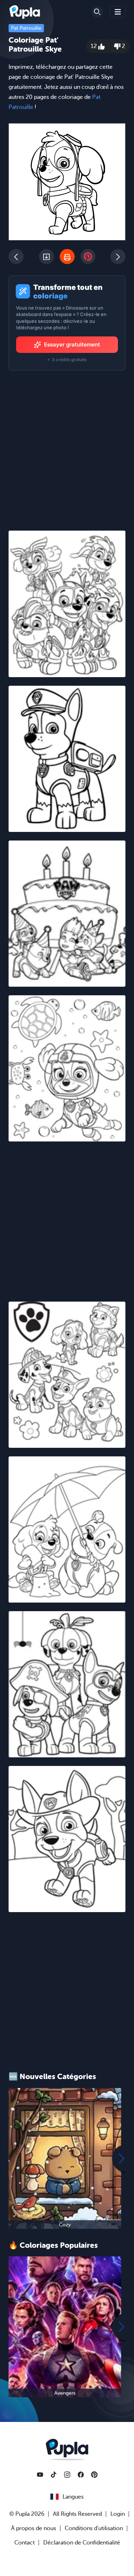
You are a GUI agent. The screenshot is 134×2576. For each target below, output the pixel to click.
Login (118, 2514)
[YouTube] (40, 2475)
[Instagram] (67, 2475)
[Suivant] (118, 257)
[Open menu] (118, 12)
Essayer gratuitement (72, 344)
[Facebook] (81, 2475)
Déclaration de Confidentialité (82, 2543)
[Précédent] (16, 257)
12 (95, 46)
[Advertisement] (67, 1217)
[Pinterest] (94, 2475)
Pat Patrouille (26, 28)
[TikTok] (54, 2475)
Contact (24, 2543)
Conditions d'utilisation (94, 2528)
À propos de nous (34, 2528)
